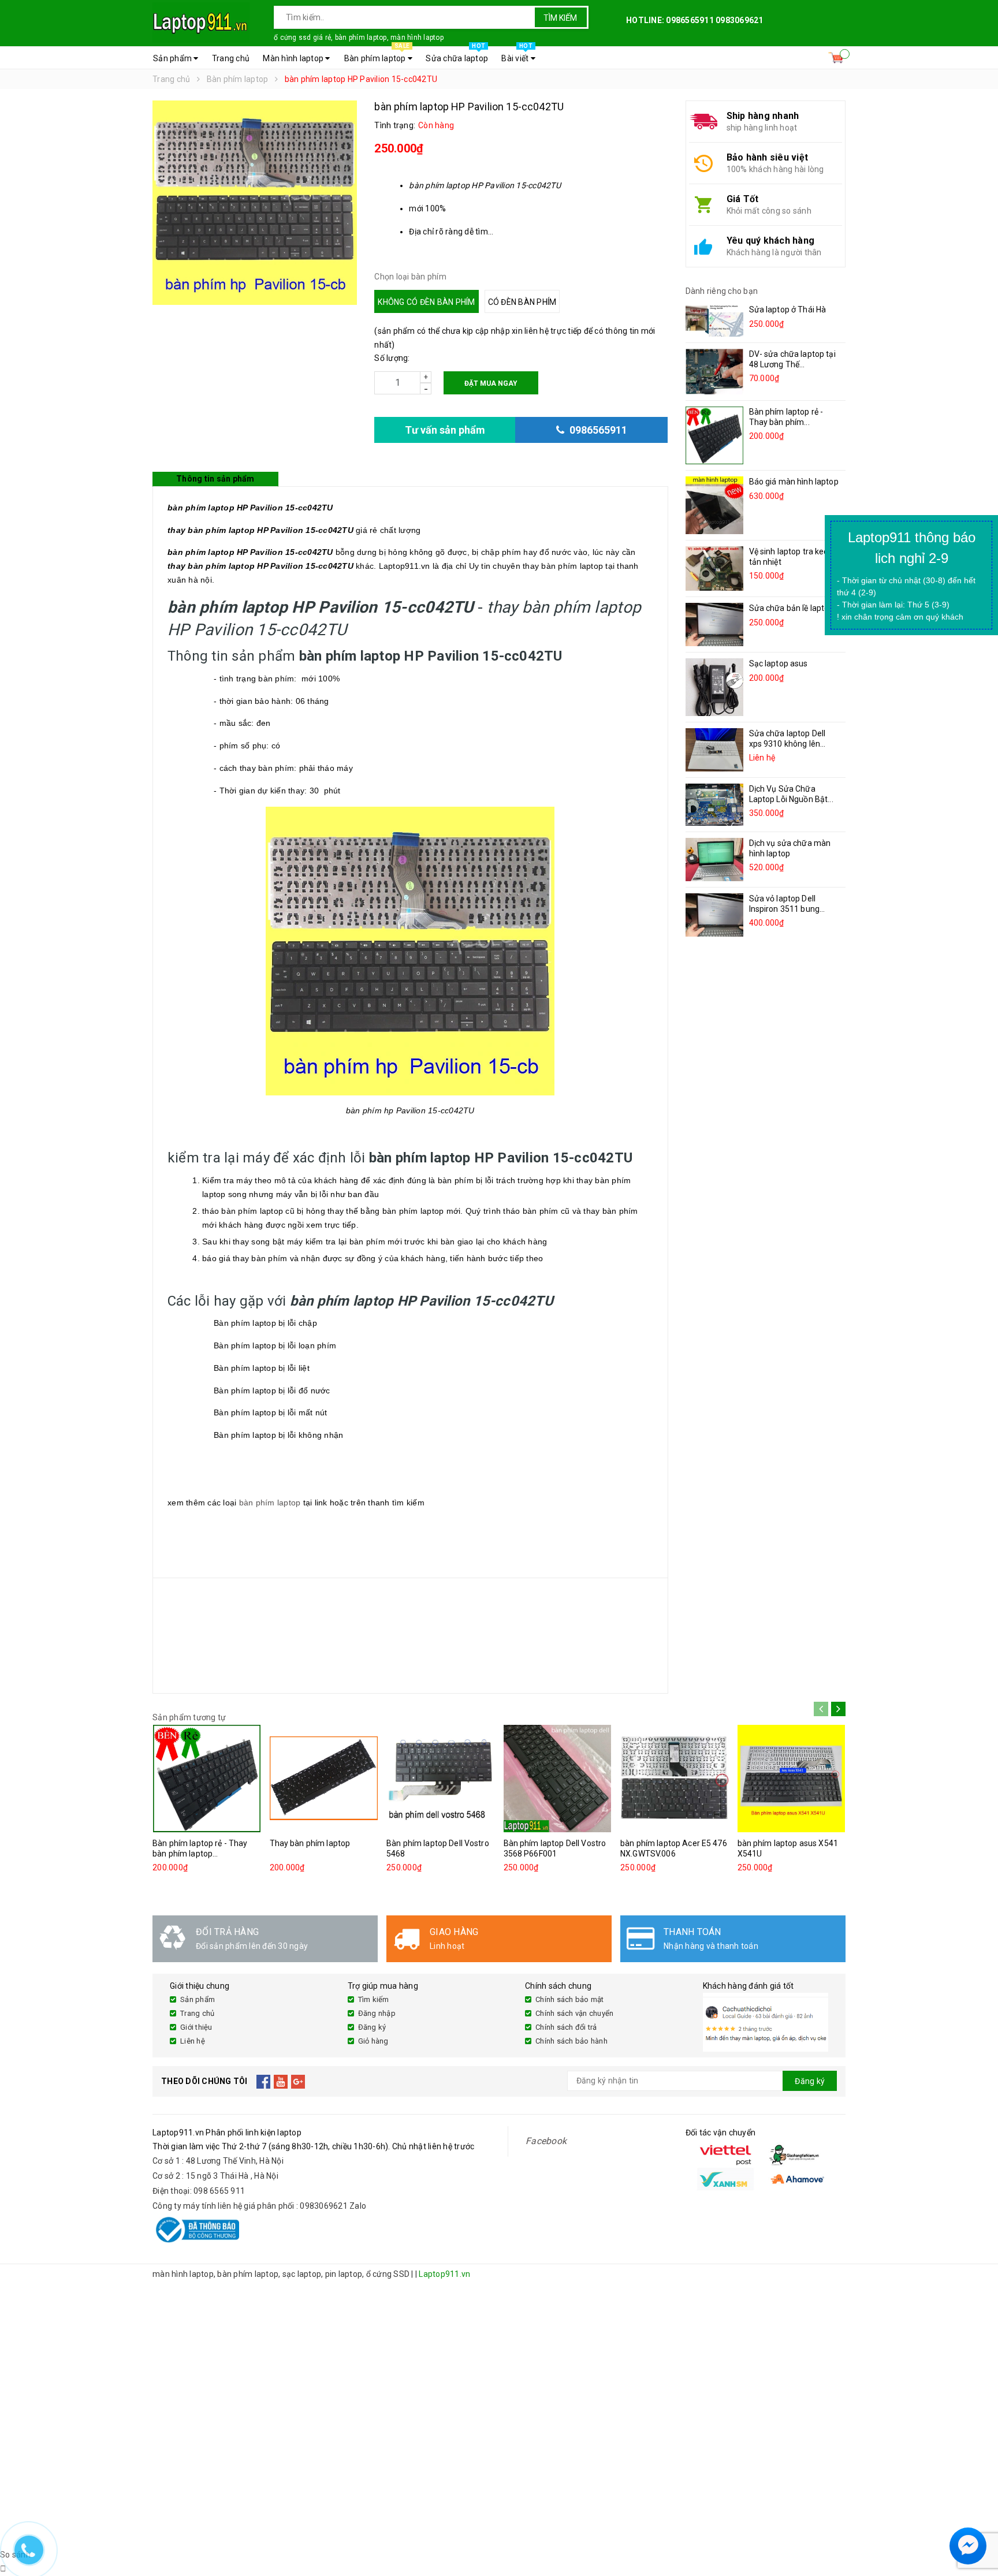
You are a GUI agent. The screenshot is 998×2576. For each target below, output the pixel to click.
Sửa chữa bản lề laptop (792, 608)
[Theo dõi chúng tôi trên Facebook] (264, 2081)
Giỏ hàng (373, 2041)
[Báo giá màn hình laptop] (714, 505)
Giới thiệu (196, 2027)
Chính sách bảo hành (571, 2041)
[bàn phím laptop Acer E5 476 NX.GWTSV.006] (675, 1779)
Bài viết (517, 55)
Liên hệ (193, 2041)
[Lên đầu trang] (978, 2518)
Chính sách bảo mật (570, 1999)
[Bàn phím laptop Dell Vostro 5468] (441, 1779)
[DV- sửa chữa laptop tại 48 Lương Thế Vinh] (714, 372)
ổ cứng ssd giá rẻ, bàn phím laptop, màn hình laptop (359, 38)
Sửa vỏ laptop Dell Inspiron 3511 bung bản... (785, 909)
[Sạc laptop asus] (714, 687)
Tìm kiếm (560, 18)
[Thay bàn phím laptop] (324, 1779)
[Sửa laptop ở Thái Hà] (714, 320)
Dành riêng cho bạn (722, 291)
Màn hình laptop (294, 58)
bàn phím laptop (270, 1503)
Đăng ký (372, 2027)
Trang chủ (231, 58)
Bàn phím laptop (377, 55)
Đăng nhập (377, 2013)
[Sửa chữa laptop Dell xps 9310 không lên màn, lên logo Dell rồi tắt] (714, 750)
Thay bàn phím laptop (310, 1843)
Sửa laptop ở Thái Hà (788, 310)
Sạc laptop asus (779, 663)
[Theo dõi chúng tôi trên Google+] (298, 2081)
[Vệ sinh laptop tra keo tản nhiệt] (714, 568)
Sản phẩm (173, 58)
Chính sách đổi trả (566, 2027)
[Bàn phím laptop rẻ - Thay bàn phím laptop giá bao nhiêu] (714, 435)
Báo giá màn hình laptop (794, 482)
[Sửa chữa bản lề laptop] (714, 625)
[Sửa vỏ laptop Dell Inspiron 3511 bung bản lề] (714, 915)
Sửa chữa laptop (457, 55)
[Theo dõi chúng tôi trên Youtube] (281, 2081)
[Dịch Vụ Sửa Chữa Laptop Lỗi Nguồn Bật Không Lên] (714, 805)
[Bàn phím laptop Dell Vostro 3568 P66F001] (558, 1779)
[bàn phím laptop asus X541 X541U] (792, 1779)
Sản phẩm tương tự (189, 1717)
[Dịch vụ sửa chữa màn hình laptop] (714, 860)
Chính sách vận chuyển (574, 2013)
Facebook (546, 2141)
